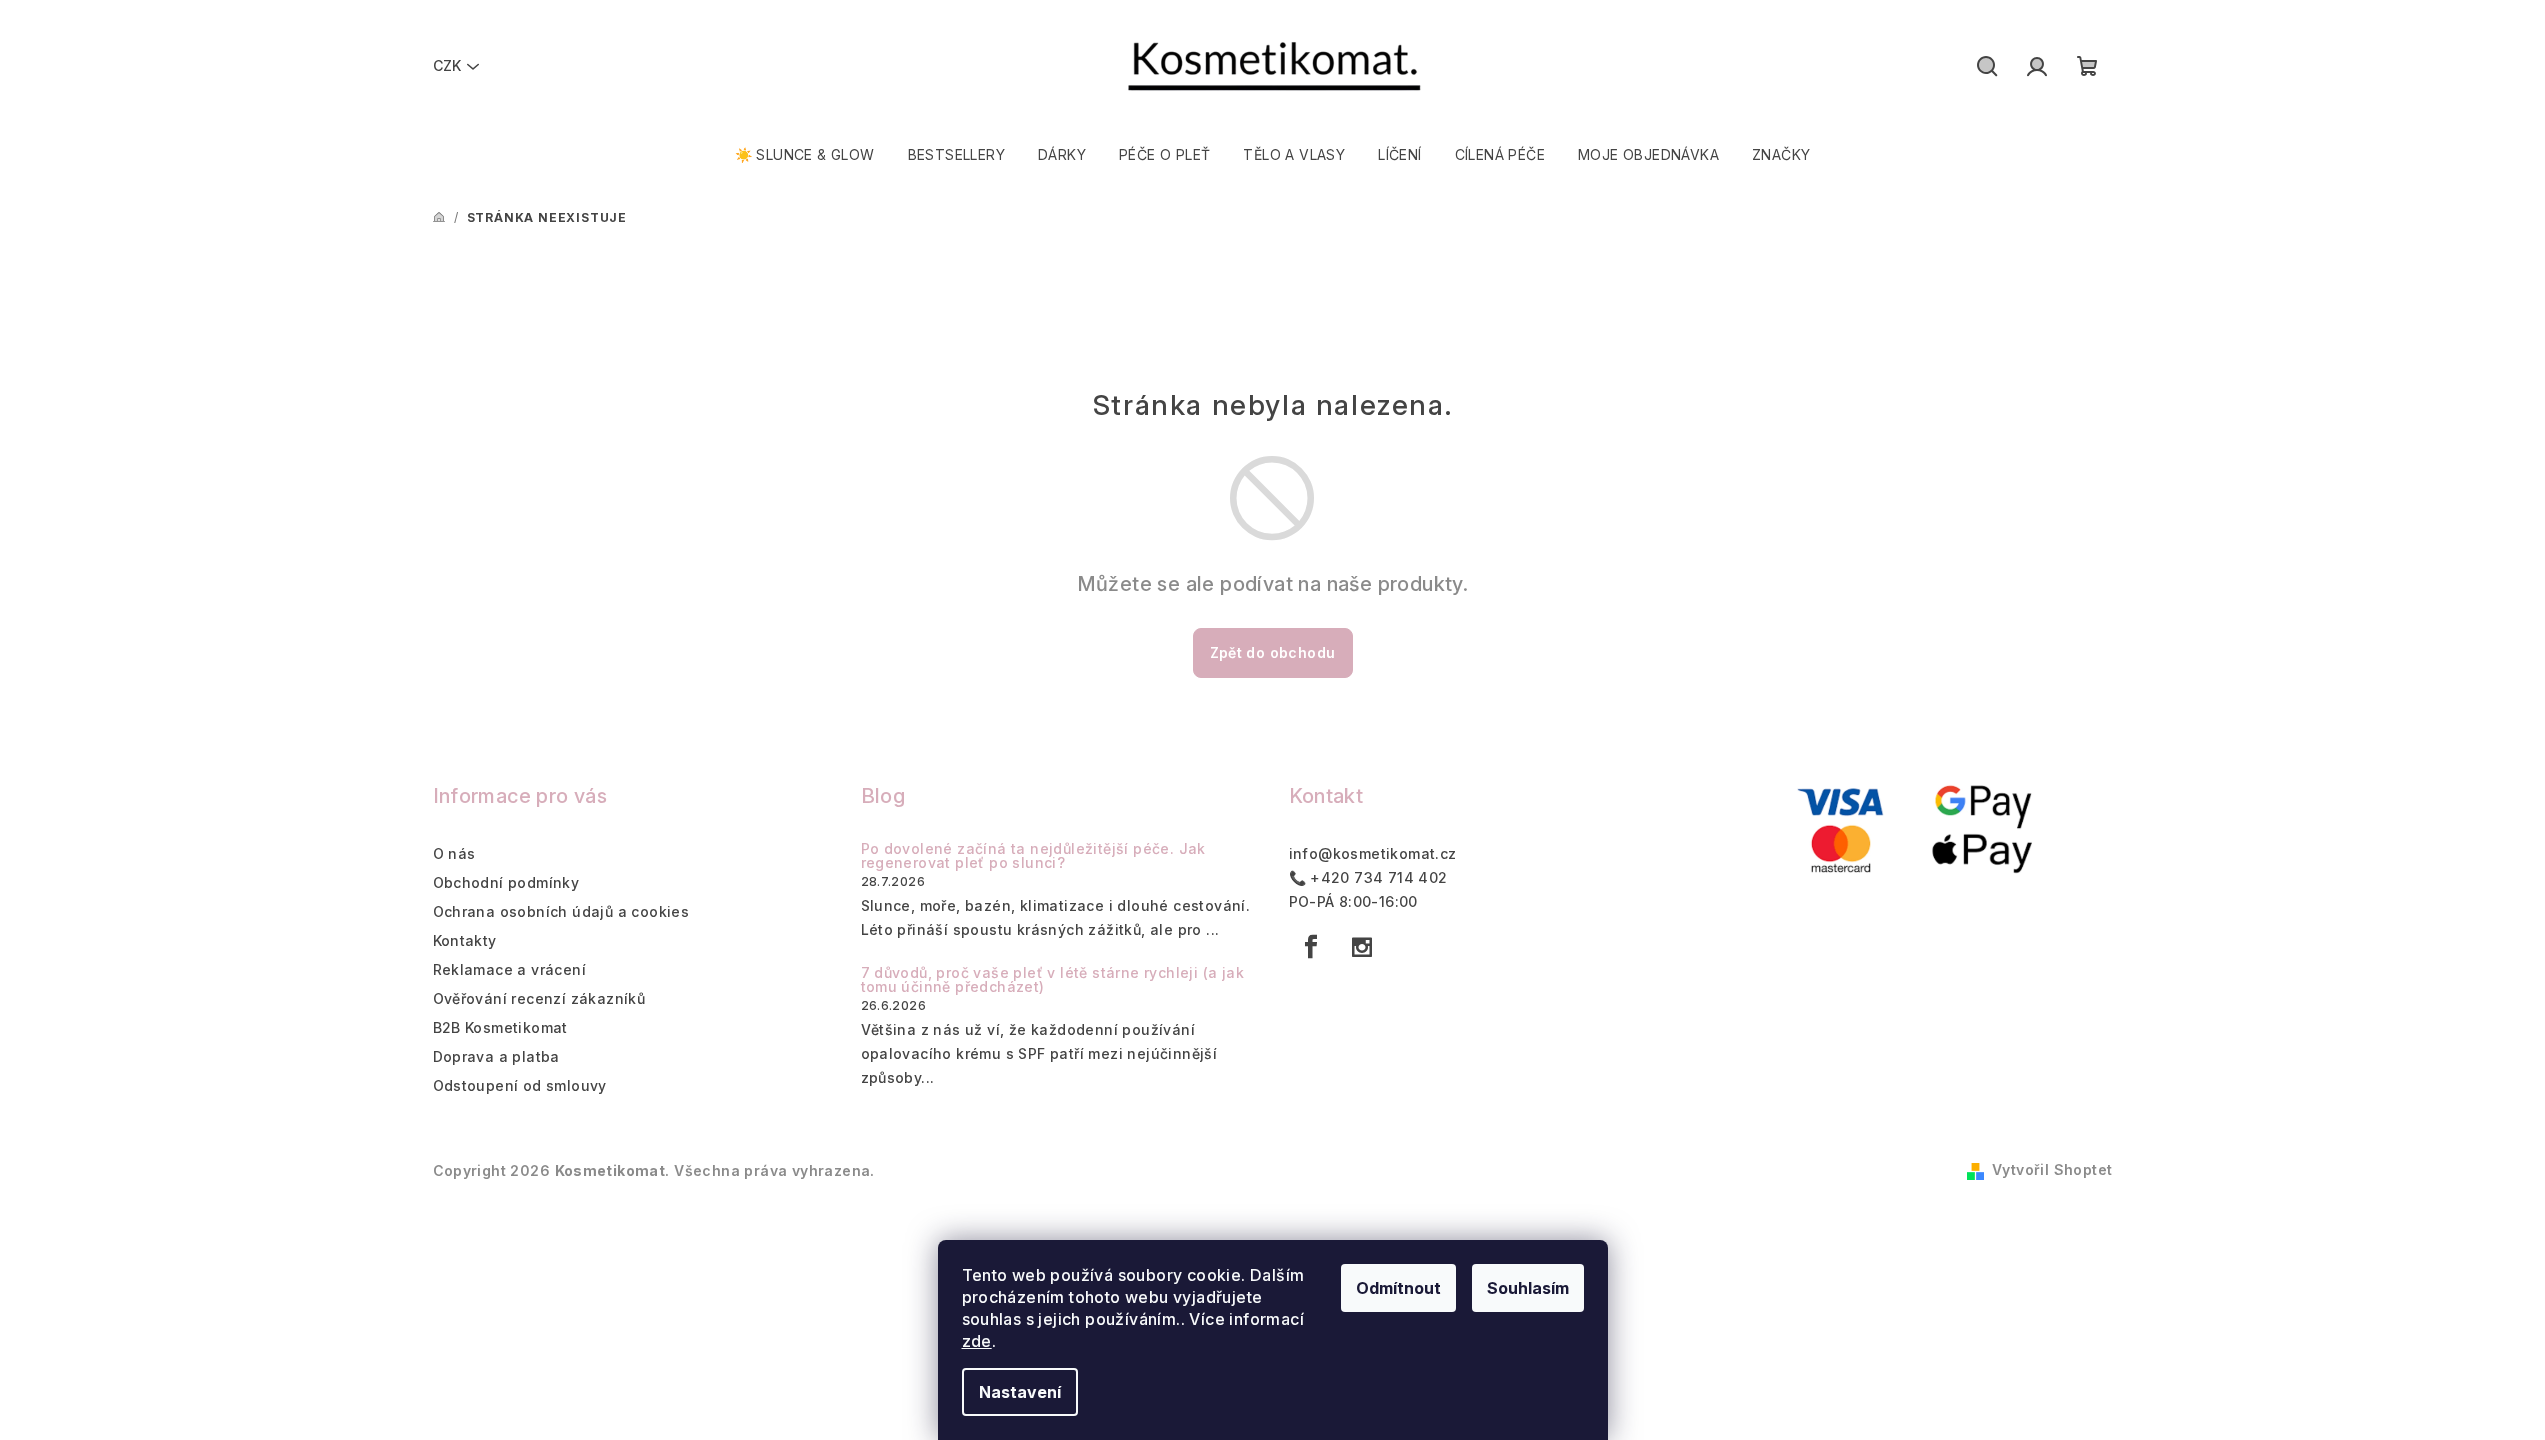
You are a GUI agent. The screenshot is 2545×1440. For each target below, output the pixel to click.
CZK (447, 65)
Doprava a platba (496, 1056)
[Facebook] (1312, 947)
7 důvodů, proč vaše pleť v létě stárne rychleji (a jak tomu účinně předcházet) (1053, 980)
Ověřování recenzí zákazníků (539, 998)
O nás (454, 853)
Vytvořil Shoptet (2052, 1169)
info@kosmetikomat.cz (1373, 853)
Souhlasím (1528, 1288)
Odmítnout (1398, 1288)
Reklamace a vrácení (510, 969)
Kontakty (465, 940)
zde (977, 1341)
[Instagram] (1362, 947)
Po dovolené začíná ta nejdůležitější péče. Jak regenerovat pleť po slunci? (1033, 856)
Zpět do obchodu (1273, 652)
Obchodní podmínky (506, 882)
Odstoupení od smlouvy (520, 1085)
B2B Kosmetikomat (500, 1027)
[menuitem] (805, 155)
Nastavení (1020, 1392)
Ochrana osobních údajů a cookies (561, 911)
